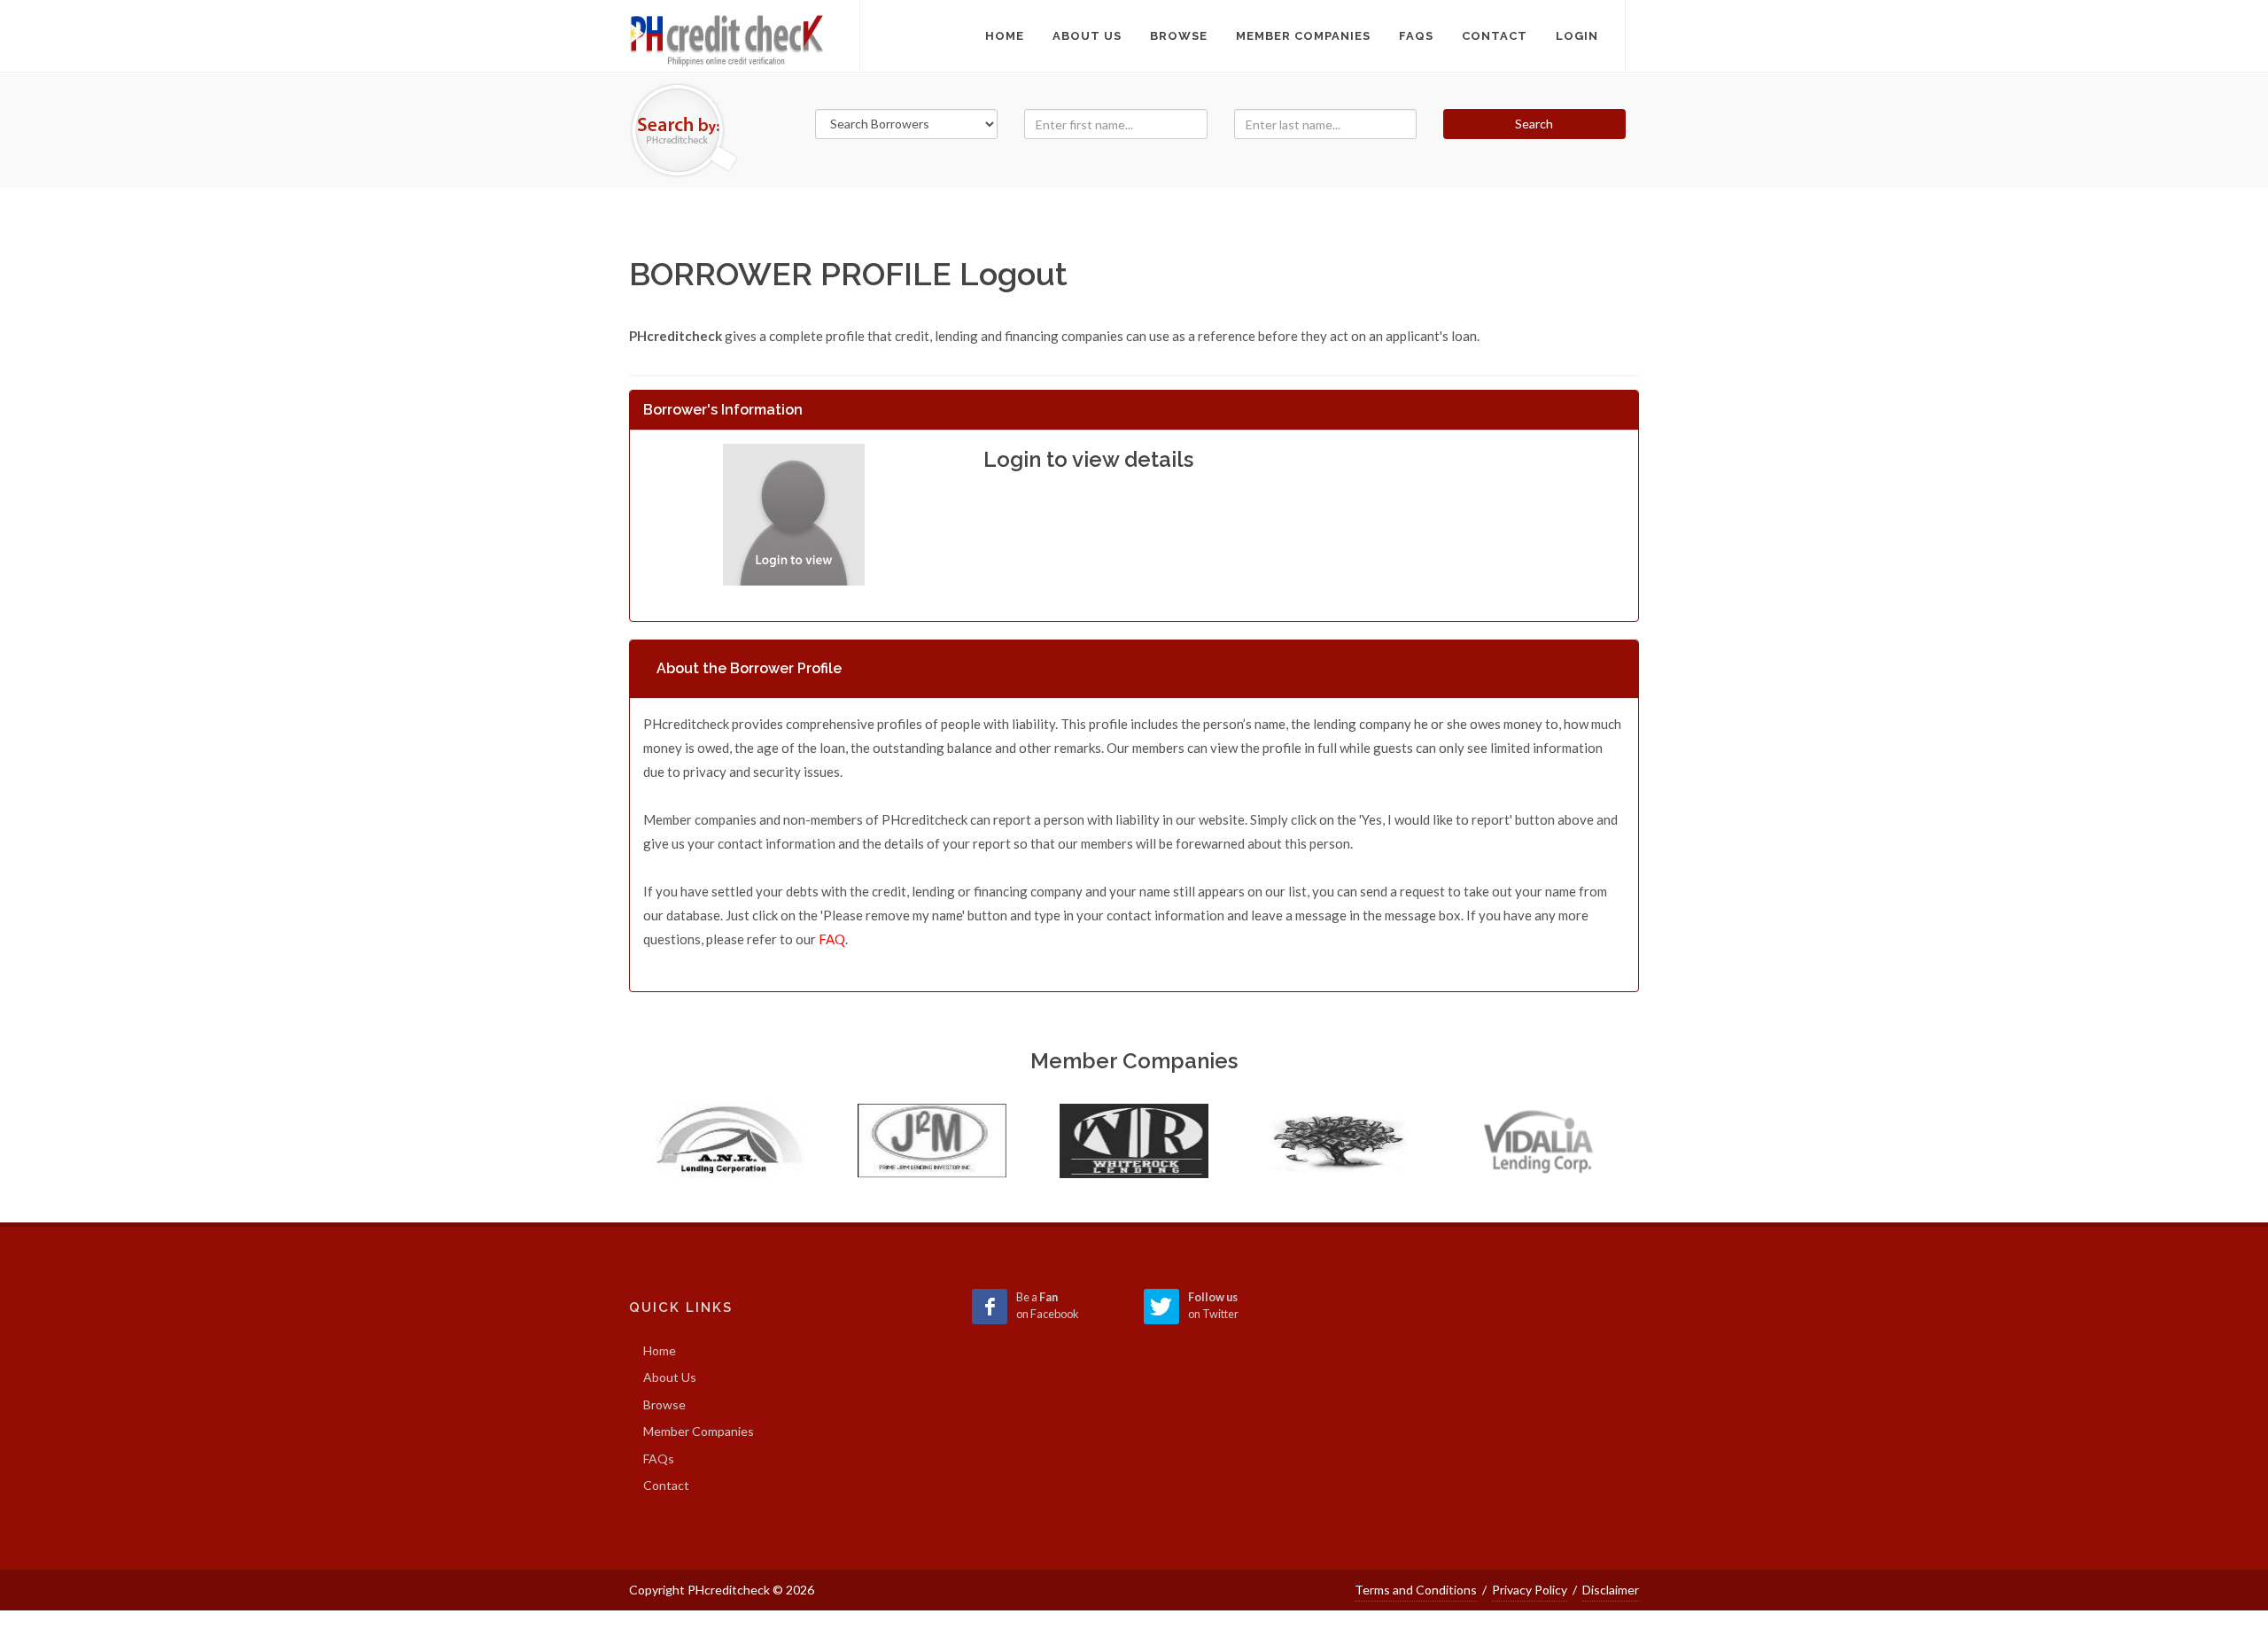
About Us (670, 1377)
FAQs (659, 1459)
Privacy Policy (1530, 1590)
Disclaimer (1611, 1590)
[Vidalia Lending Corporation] (1538, 1141)
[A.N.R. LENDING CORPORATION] (730, 1141)
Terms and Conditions (1416, 1590)
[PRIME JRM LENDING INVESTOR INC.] (932, 1141)
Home (1005, 36)
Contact (666, 1485)
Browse (664, 1404)
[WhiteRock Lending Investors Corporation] (1134, 1141)
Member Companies (699, 1431)
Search (1534, 124)
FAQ (832, 939)
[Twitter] (1161, 1307)
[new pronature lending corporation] (1336, 1141)
